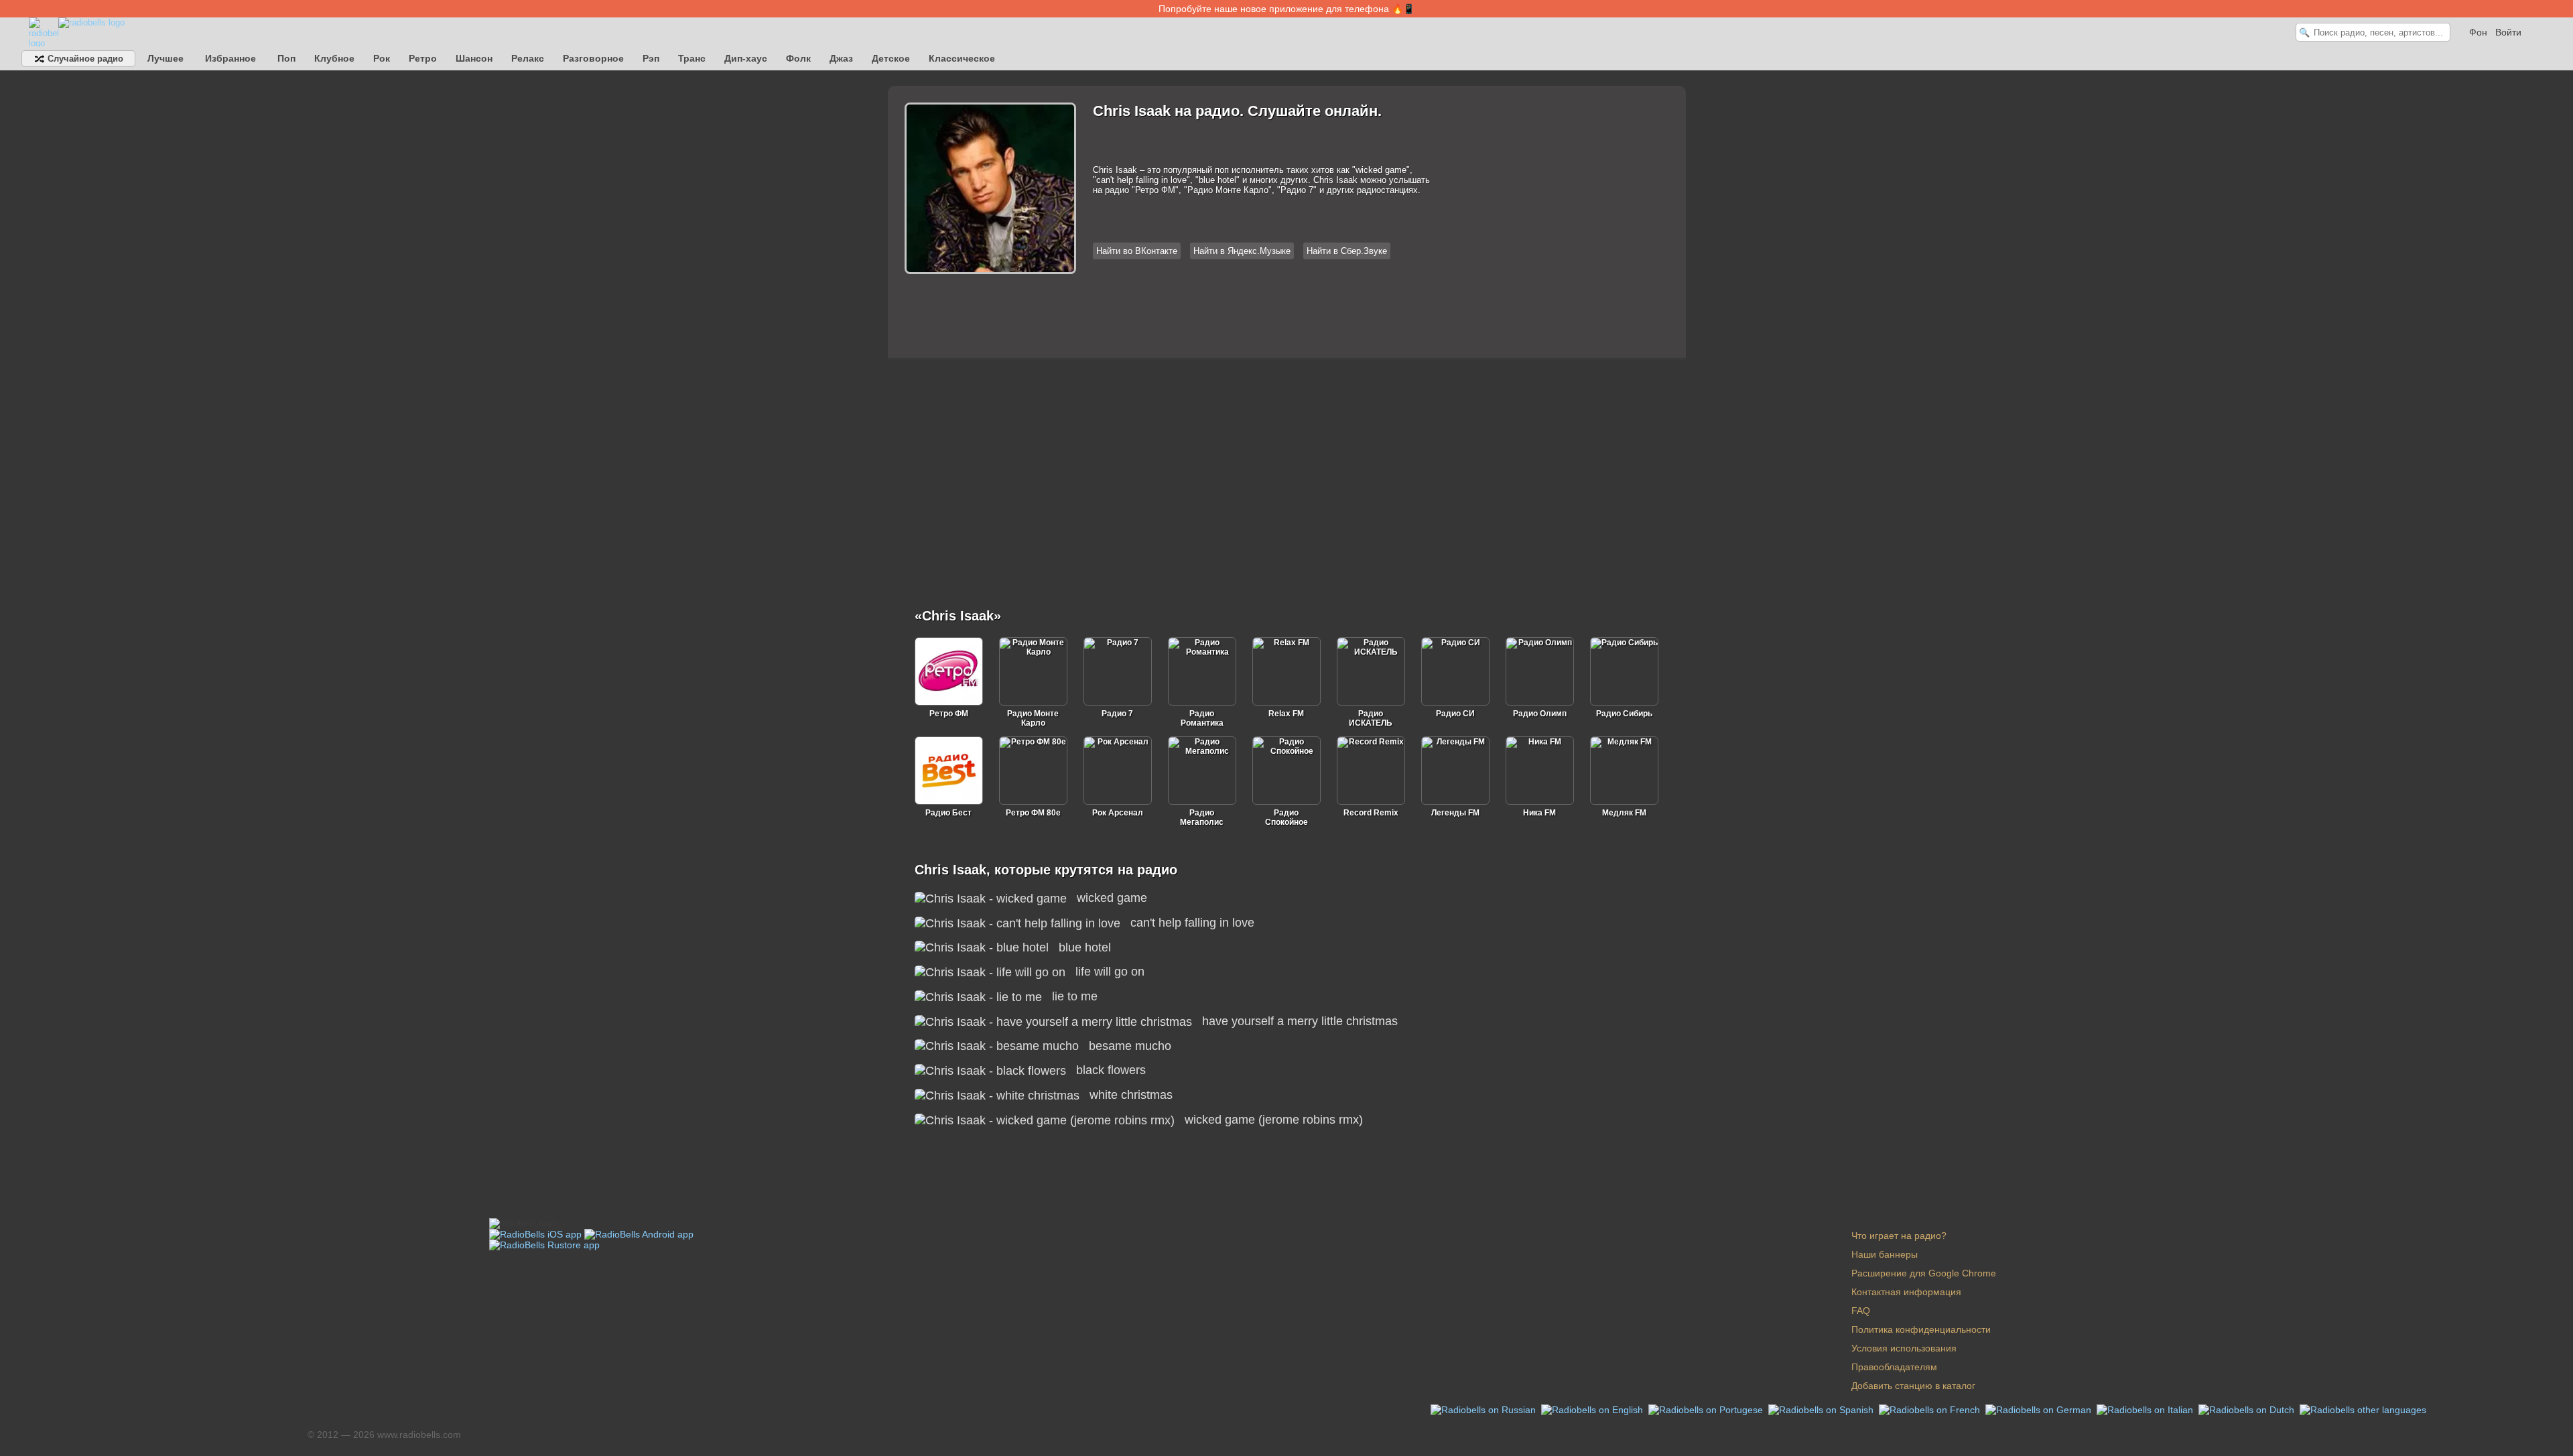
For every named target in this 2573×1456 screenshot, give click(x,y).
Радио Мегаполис (1202, 817)
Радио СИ (1455, 714)
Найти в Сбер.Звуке (1347, 251)
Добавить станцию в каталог (1913, 1386)
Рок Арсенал (1118, 813)
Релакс (528, 58)
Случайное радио (84, 59)
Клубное (334, 58)
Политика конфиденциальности (1921, 1329)
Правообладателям (1894, 1367)
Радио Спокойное (1286, 817)
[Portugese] (1707, 1409)
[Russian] (1485, 1409)
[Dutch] (2248, 1409)
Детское (891, 58)
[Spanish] (1822, 1409)
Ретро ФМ (949, 714)
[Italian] (2146, 1409)
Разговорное (593, 58)
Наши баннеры (1885, 1254)
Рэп (651, 58)
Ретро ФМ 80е (1033, 813)
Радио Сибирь (1624, 714)
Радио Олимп (1540, 714)
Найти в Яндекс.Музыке (1242, 251)
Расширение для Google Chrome (1924, 1273)
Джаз (841, 58)
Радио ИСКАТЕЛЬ (1371, 718)
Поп (286, 58)
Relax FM (1286, 714)
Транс (692, 58)
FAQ (1861, 1311)
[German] (2040, 1409)
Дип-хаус (746, 58)
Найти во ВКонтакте (1137, 251)
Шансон (474, 58)
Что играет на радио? (1899, 1236)
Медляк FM (1624, 813)
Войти (2508, 32)
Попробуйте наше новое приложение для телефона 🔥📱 (1286, 9)
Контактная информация (1906, 1292)
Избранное (230, 58)
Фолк (798, 58)
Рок (382, 58)
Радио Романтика (1202, 718)
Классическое (962, 58)
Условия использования (1904, 1348)
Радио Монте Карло (1033, 718)
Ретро (423, 58)
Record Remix (1371, 813)
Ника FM (1539, 813)
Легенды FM (1455, 813)
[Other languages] (2363, 1409)
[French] (1931, 1409)
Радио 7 (1117, 714)
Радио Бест (948, 813)
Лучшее (166, 58)
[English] (1593, 1409)
